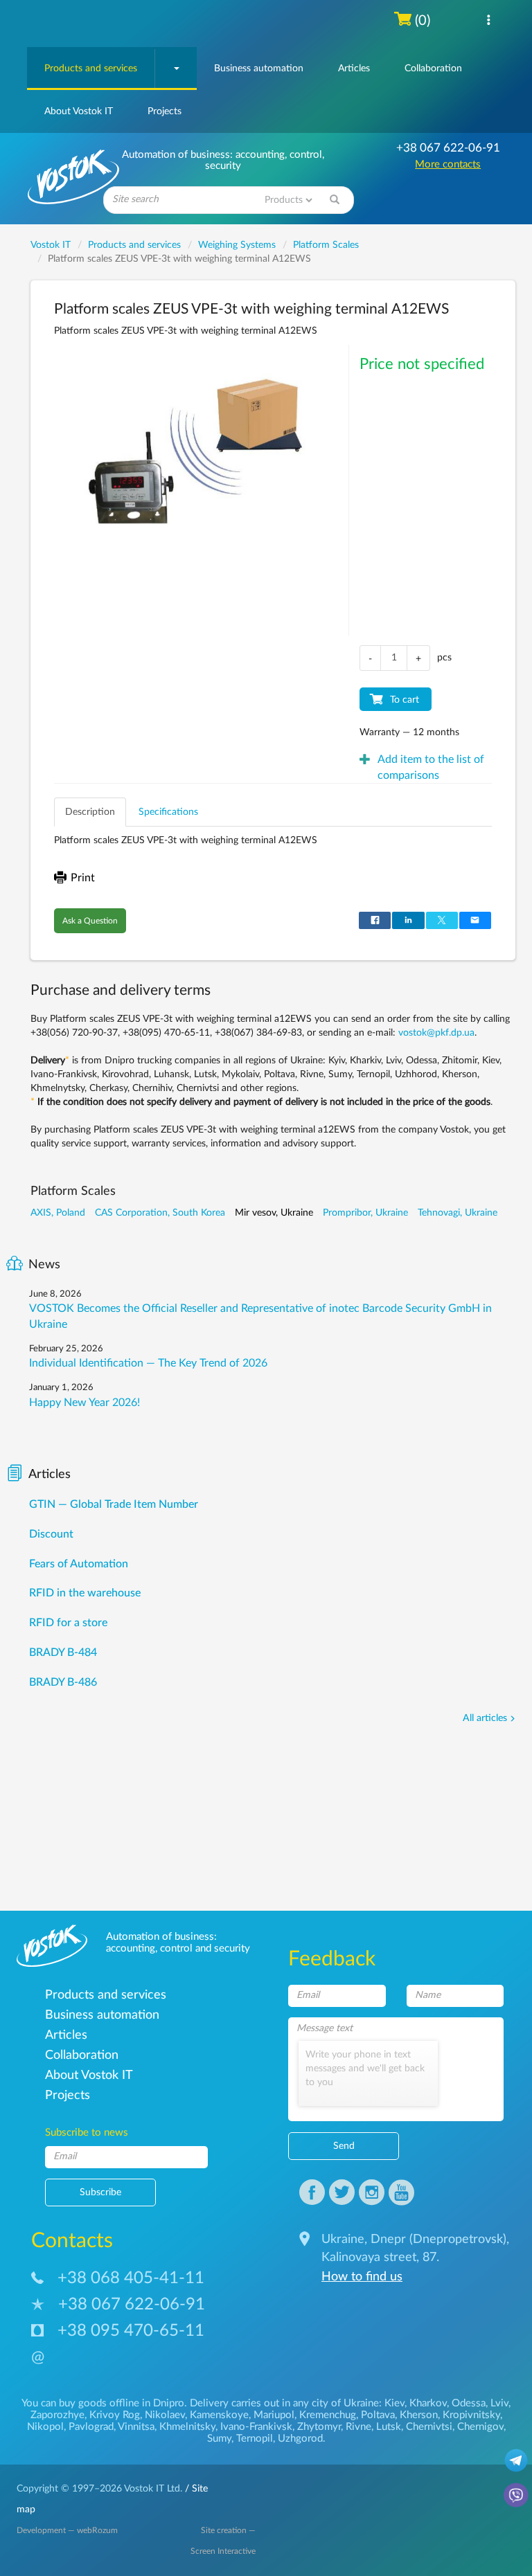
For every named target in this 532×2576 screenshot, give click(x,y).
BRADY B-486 (63, 1682)
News (44, 1265)
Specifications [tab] (168, 812)
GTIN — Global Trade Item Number (114, 1504)
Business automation (259, 69)
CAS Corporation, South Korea (160, 1213)
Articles (354, 69)
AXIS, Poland (58, 1213)
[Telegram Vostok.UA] (516, 2460)
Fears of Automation (79, 1564)
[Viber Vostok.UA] (516, 2494)
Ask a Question (90, 921)
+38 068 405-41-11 (131, 2278)
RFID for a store (68, 1623)
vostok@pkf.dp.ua (436, 1033)
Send (344, 2146)
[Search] (335, 200)
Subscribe (100, 2192)
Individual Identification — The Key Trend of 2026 (148, 1363)
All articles (485, 1718)
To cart (405, 700)
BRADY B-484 (63, 1652)
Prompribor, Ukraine (365, 1213)
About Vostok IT (79, 111)
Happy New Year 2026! (85, 1403)
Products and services (91, 69)
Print (83, 878)
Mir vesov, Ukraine (274, 1213)
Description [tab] (90, 812)
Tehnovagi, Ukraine (458, 1213)
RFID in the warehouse (85, 1593)
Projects (165, 111)
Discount (51, 1534)
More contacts (448, 164)
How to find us (362, 2277)
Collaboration (433, 69)
